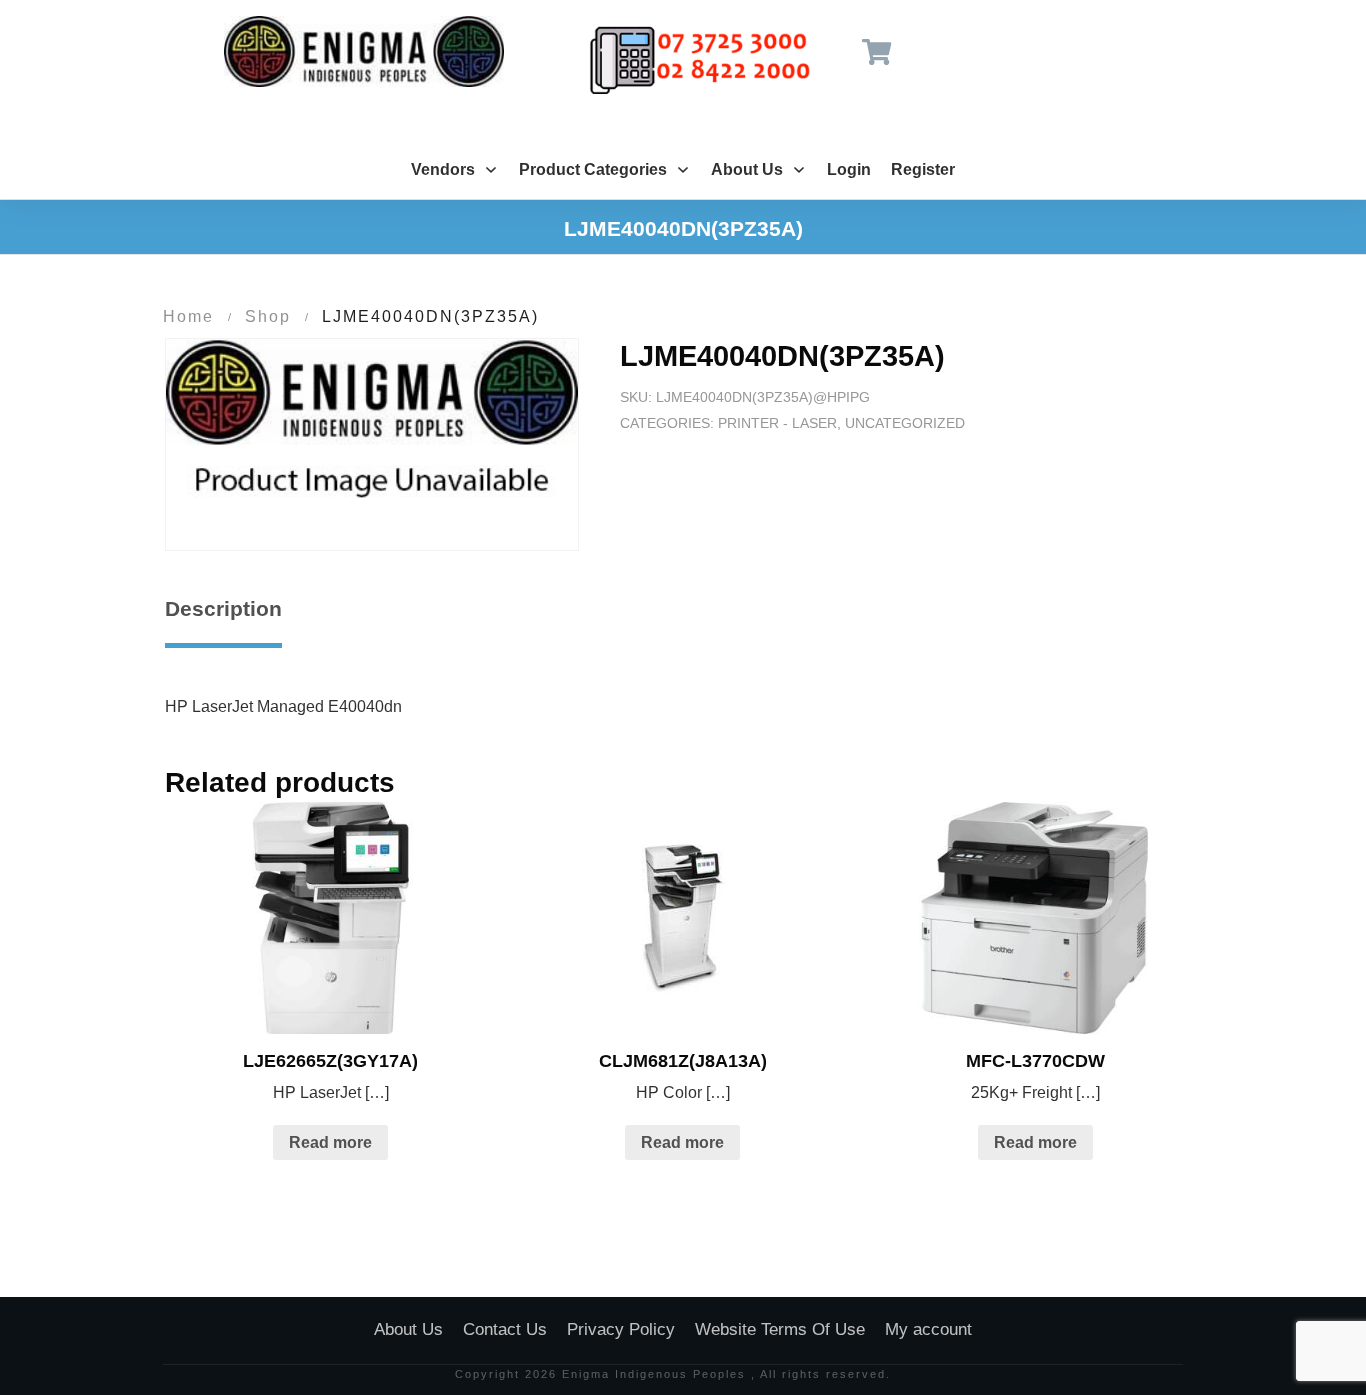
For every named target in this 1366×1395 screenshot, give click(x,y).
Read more (330, 1142)
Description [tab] (223, 608)
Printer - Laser (777, 423)
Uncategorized (905, 423)
